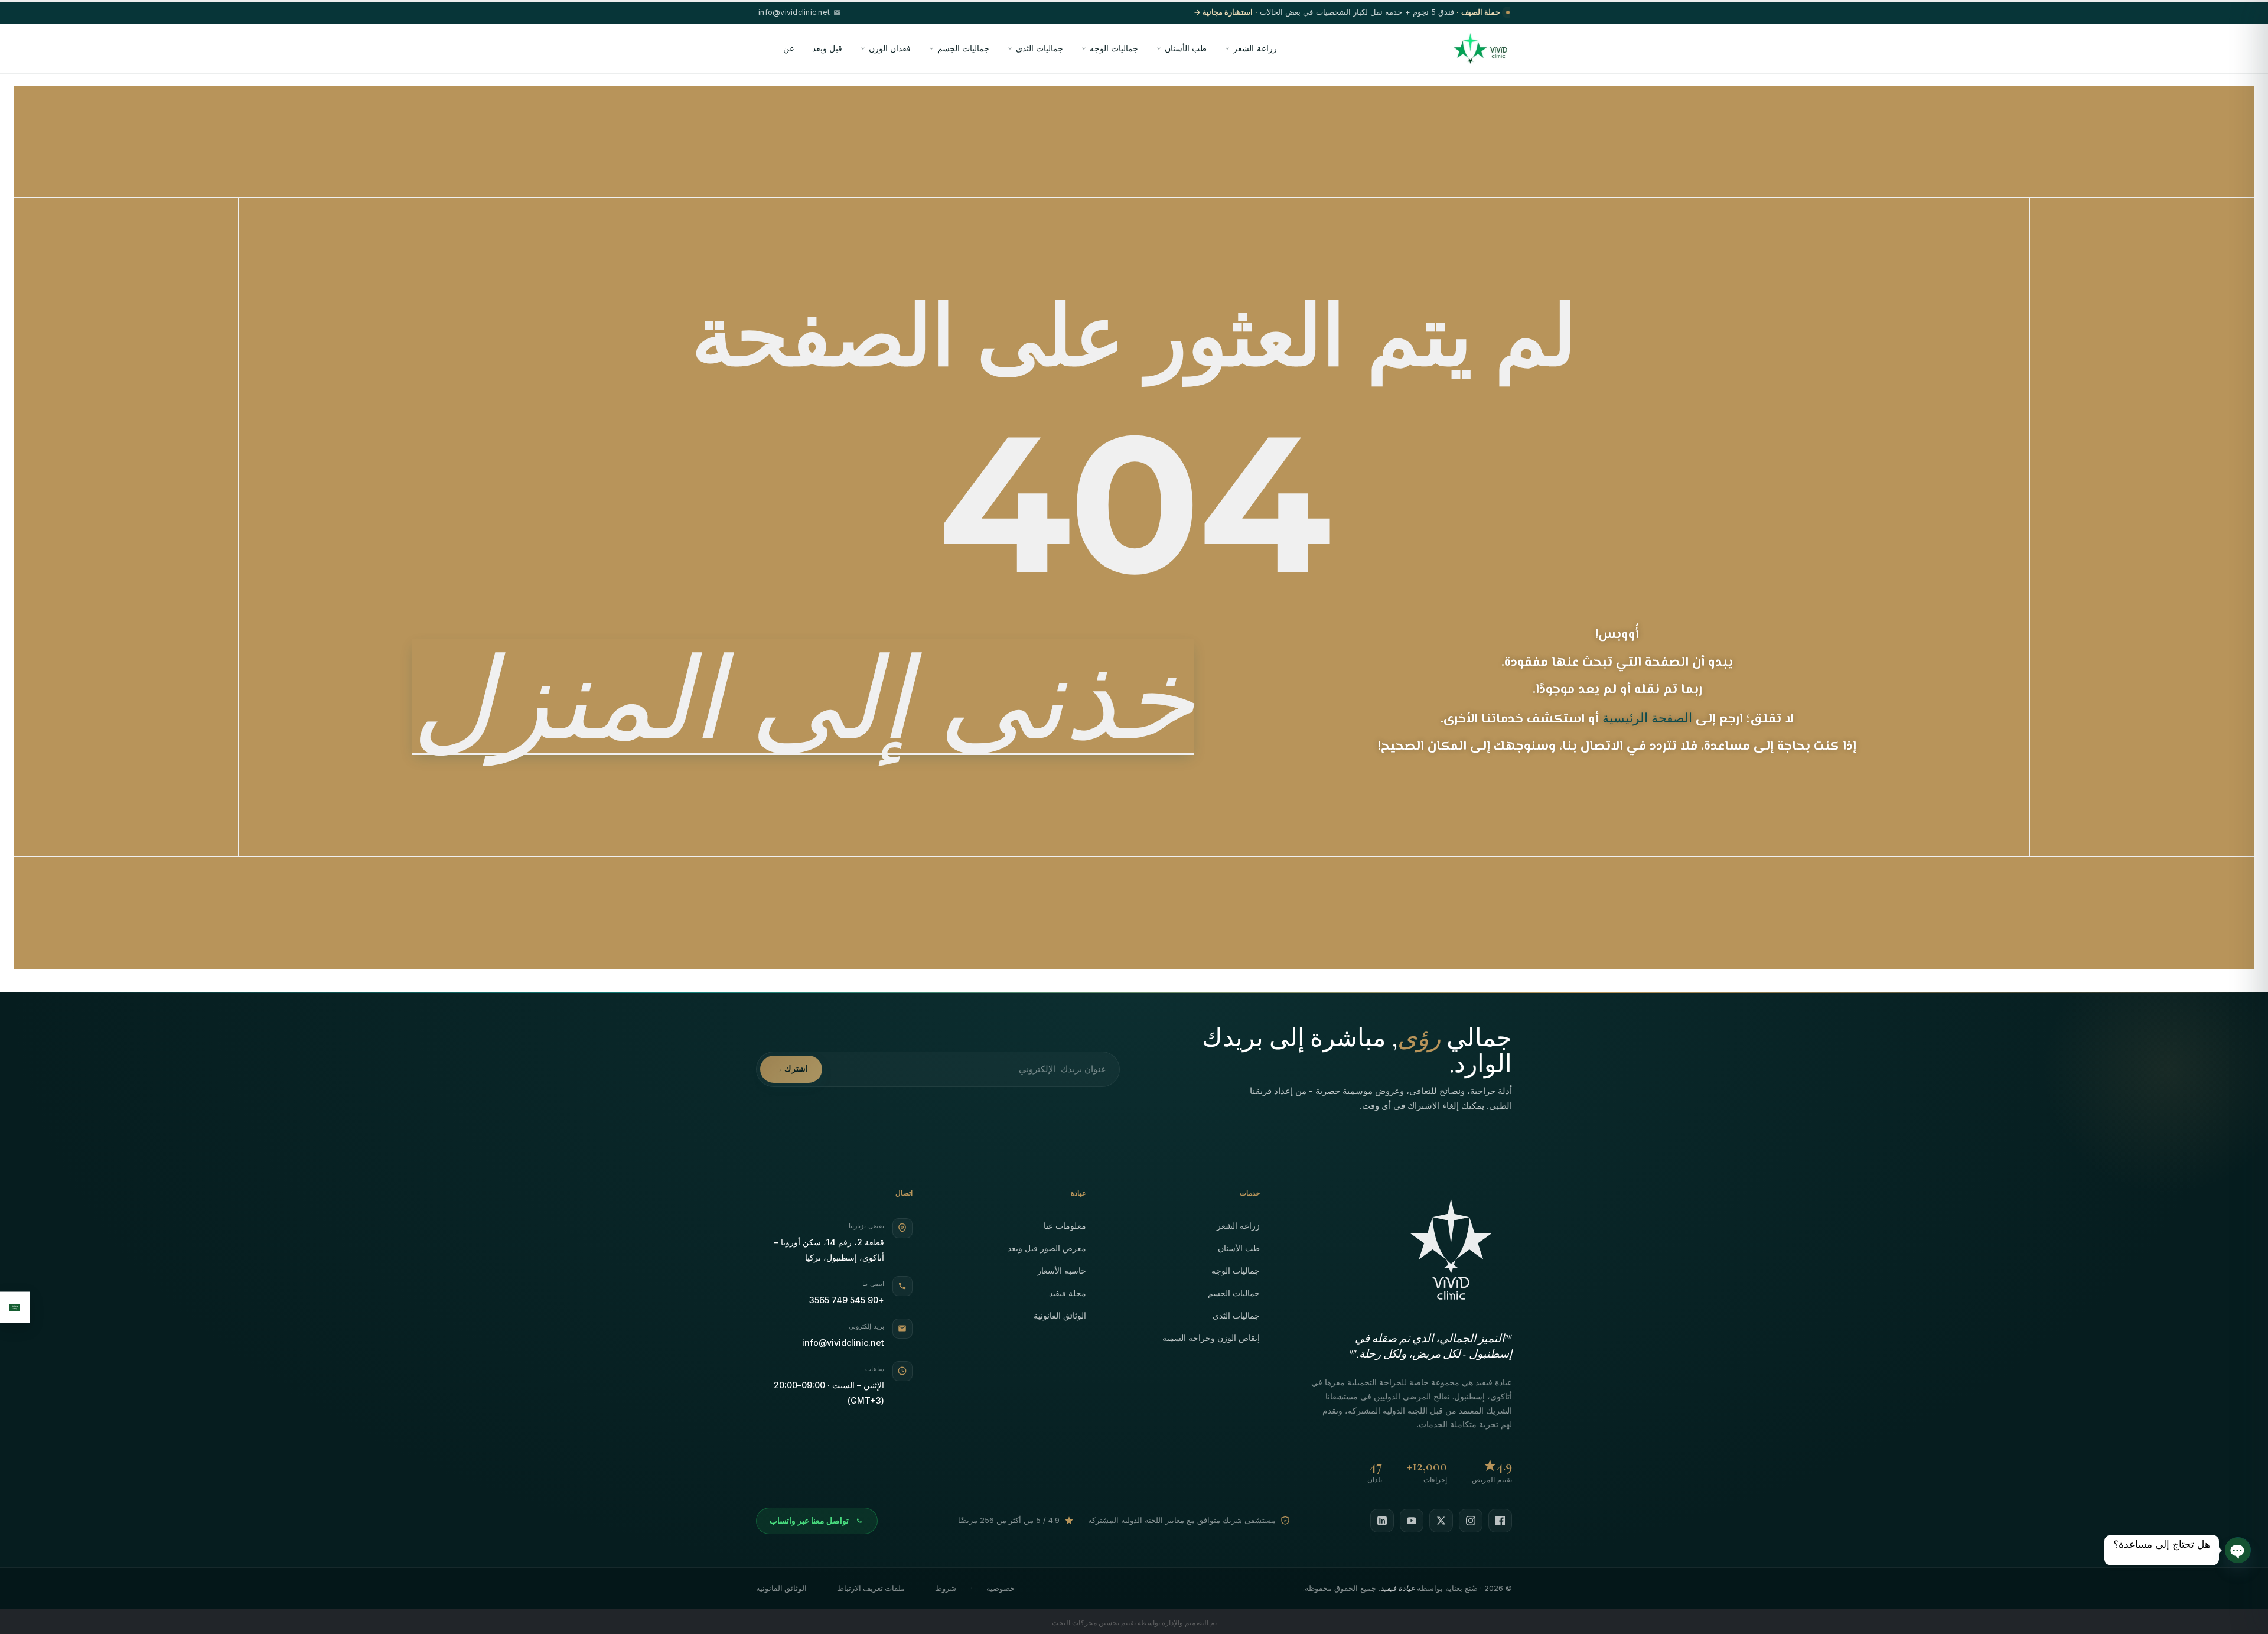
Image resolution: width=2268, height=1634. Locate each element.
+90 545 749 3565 (847, 1300)
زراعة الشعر (1255, 48)
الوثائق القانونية (1060, 1315)
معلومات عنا (1065, 1225)
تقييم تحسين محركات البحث (1094, 1622)
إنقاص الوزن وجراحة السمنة (1211, 1338)
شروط (946, 1588)
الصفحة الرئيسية (1647, 718)
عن (789, 48)
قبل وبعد (827, 48)
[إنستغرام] (1471, 1521)
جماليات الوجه (1114, 48)
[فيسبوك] (1500, 1521)
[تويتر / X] (1441, 1521)
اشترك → (791, 1069)
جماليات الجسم (963, 48)
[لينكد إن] (1382, 1521)
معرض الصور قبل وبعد (1047, 1248)
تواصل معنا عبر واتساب (809, 1521)
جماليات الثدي (1039, 48)
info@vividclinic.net (843, 1342)
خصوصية (1001, 1588)
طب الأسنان (1186, 48)
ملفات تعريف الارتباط (871, 1588)
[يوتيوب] (1412, 1521)
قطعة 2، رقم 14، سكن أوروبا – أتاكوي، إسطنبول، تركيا (829, 1250)
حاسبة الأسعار (1062, 1270)
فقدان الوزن (890, 48)
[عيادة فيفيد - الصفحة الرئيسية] (1480, 48)
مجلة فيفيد (1068, 1293)
